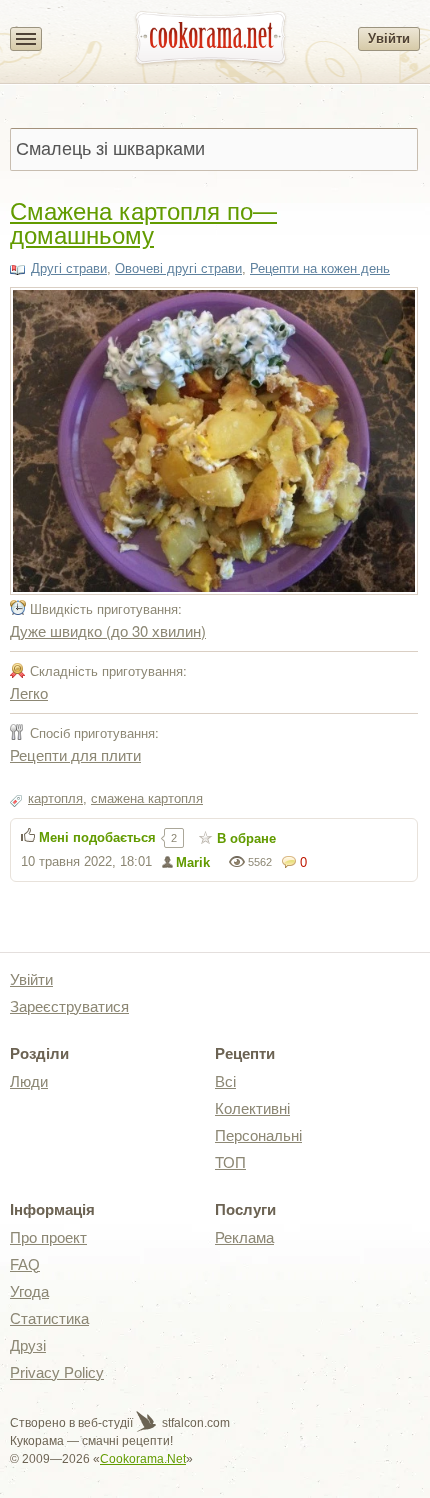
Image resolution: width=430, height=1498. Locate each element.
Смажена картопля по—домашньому (143, 221)
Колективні (252, 1108)
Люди (29, 1081)
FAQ (25, 1264)
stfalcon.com (194, 1423)
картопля (55, 798)
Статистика (49, 1318)
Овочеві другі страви (178, 268)
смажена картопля (147, 798)
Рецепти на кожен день (320, 268)
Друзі (28, 1345)
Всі (225, 1081)
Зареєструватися (69, 1006)
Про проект (48, 1237)
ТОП (230, 1162)
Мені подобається (97, 837)
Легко (29, 692)
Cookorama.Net (143, 1459)
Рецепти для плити (75, 754)
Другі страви (69, 268)
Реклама (244, 1237)
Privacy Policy (57, 1372)
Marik (193, 862)
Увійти (389, 38)
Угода (29, 1291)
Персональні (258, 1135)
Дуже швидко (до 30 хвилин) (108, 630)
